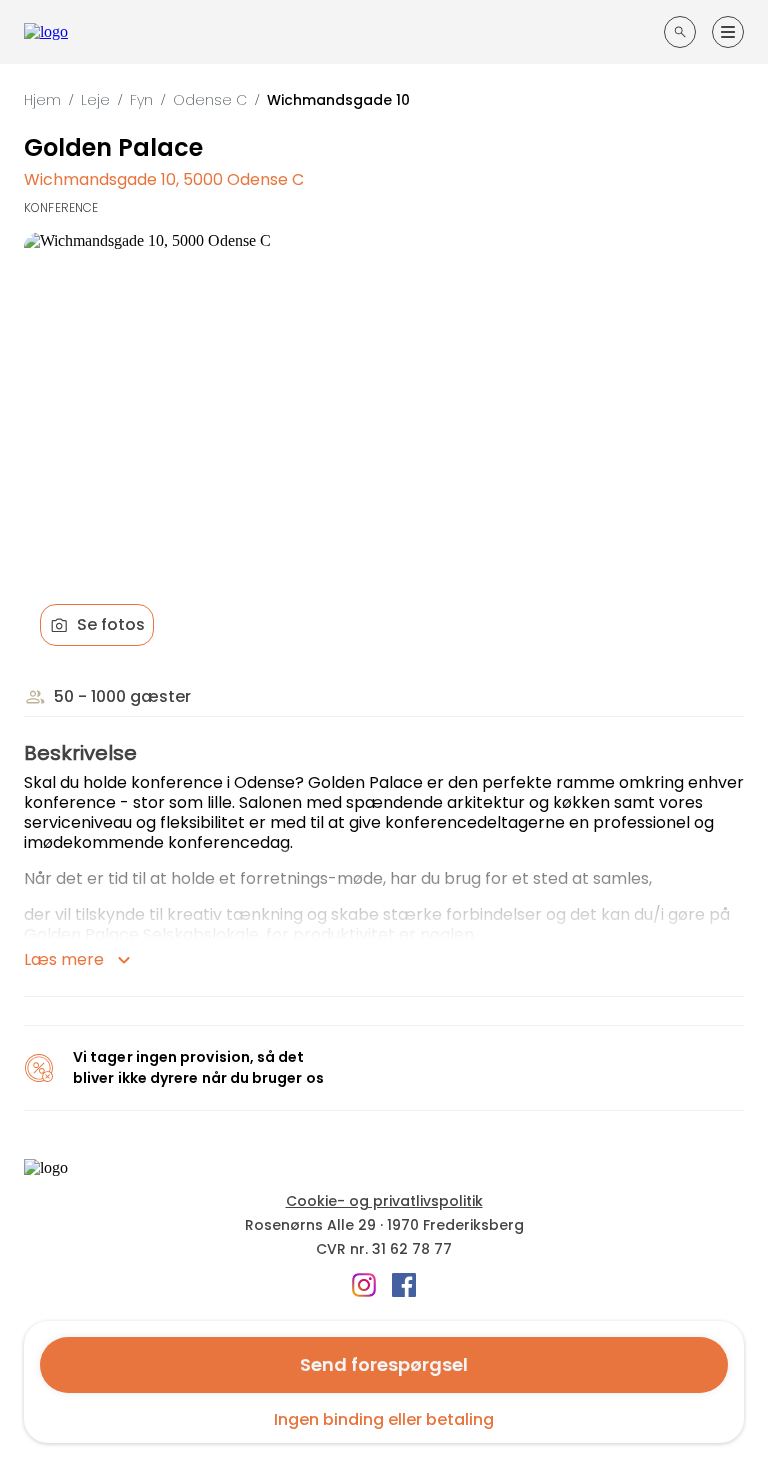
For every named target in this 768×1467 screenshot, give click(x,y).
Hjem (42, 100)
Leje (95, 100)
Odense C (210, 100)
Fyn (141, 100)
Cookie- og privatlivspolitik (384, 1201)
